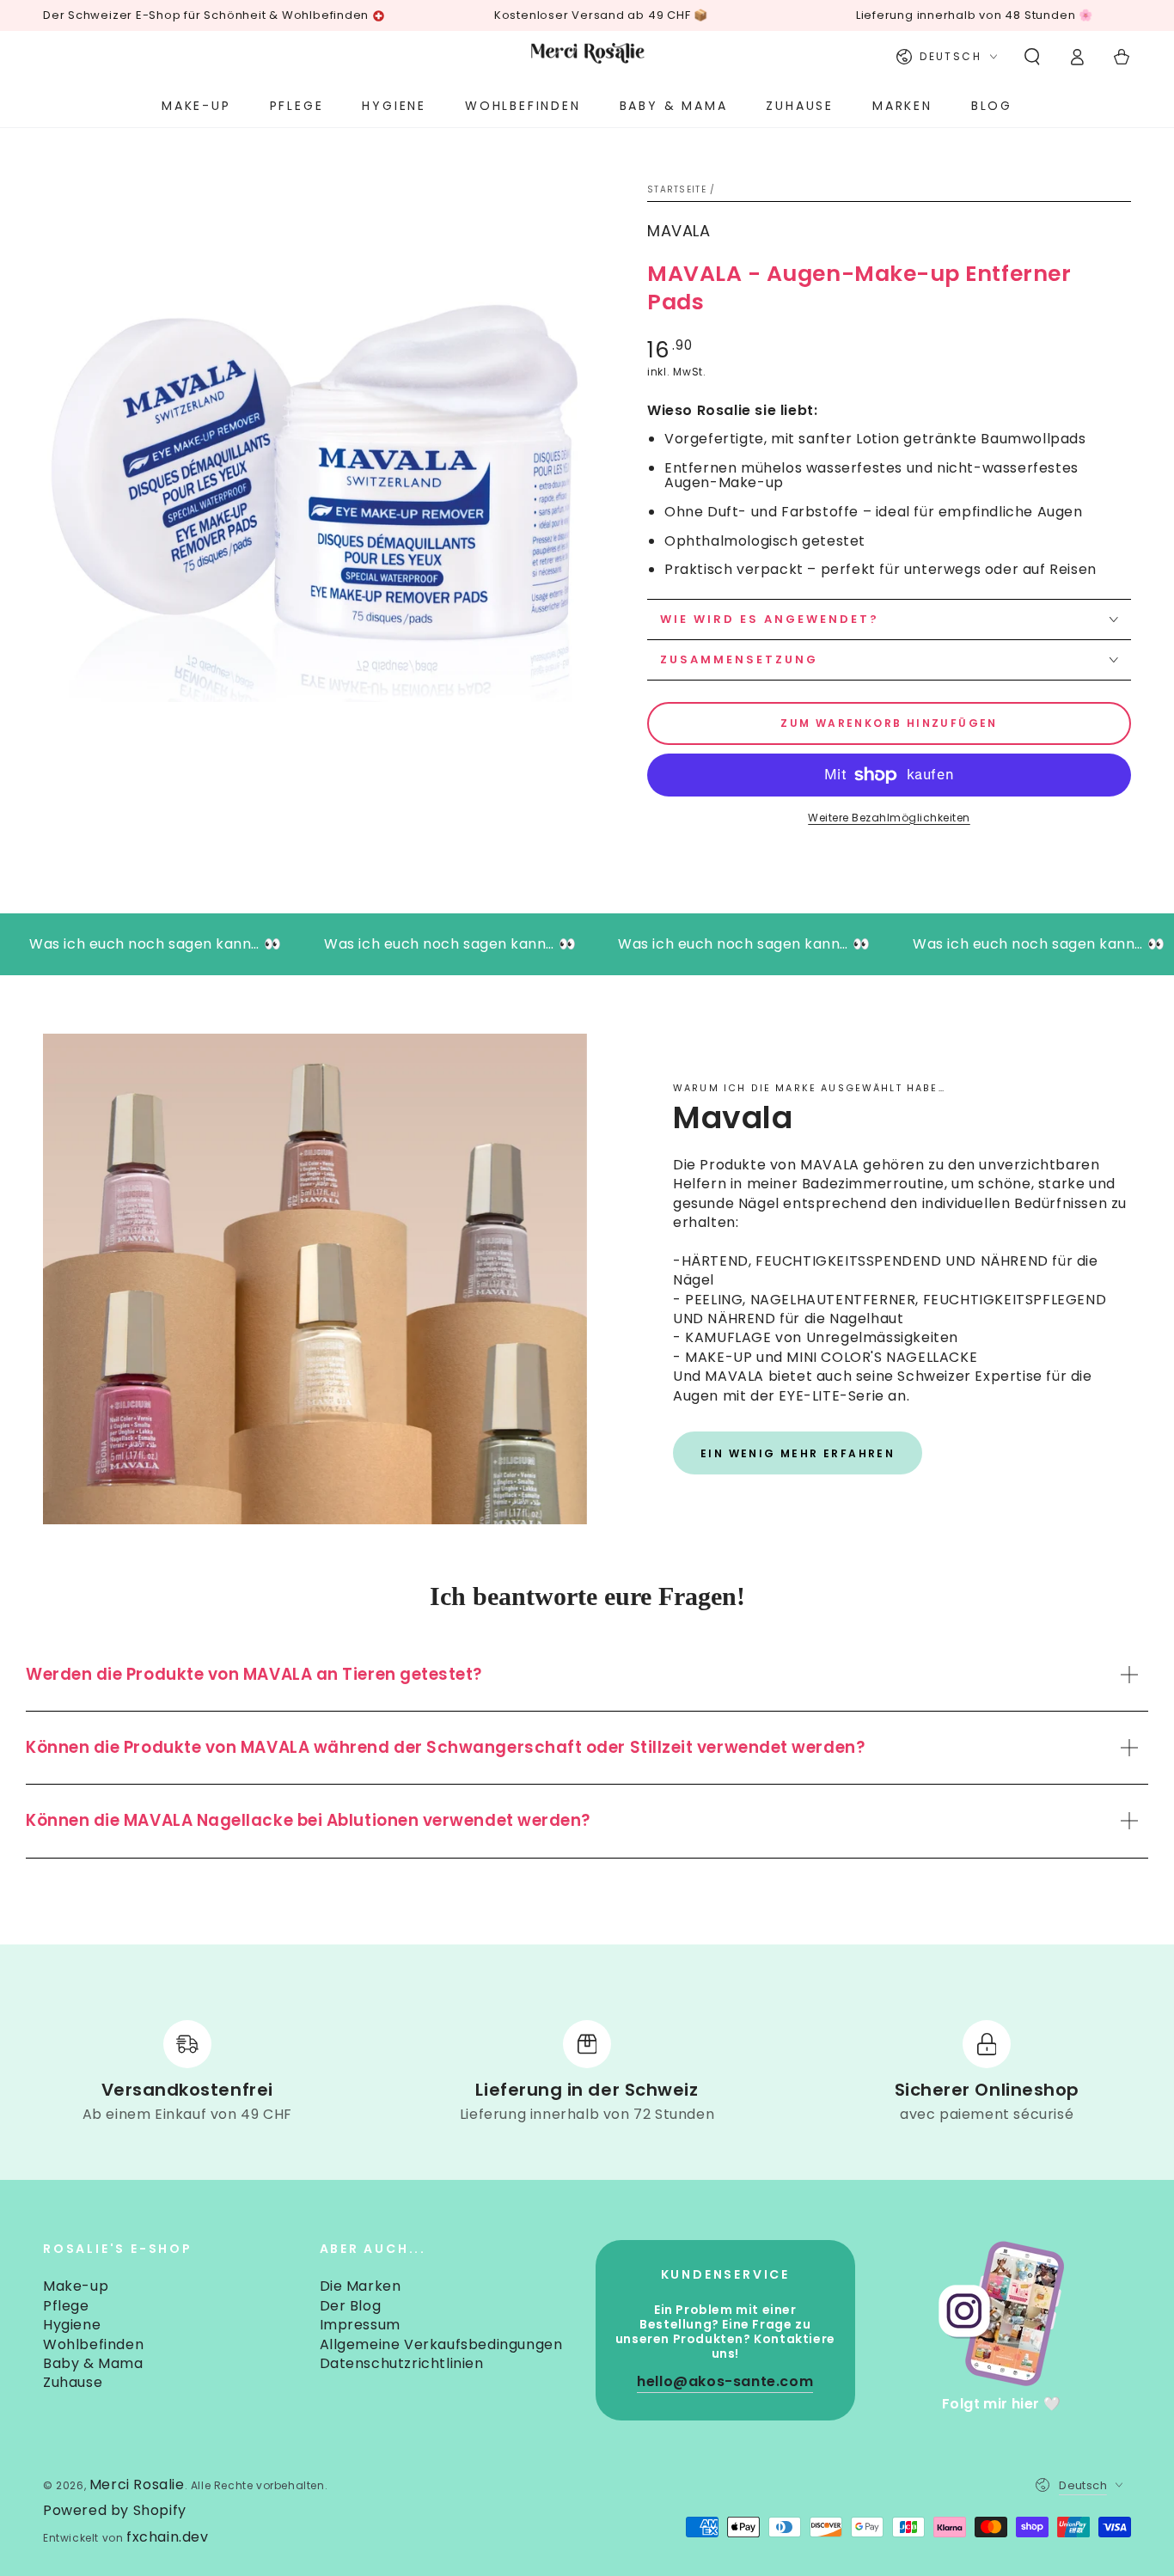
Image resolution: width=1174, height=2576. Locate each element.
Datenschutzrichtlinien (402, 2363)
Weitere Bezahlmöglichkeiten (889, 818)
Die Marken (361, 2286)
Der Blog (351, 2306)
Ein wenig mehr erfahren (798, 1453)
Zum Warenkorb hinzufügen (889, 723)
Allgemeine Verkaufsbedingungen (441, 2344)
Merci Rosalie (137, 2484)
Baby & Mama (93, 2363)
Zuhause (73, 2382)
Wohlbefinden (93, 2344)
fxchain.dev (168, 2537)
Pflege (66, 2306)
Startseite (677, 189)
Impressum (360, 2325)
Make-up (76, 2286)
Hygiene (72, 2325)
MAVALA (679, 231)
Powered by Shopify (115, 2511)
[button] (1032, 57)
